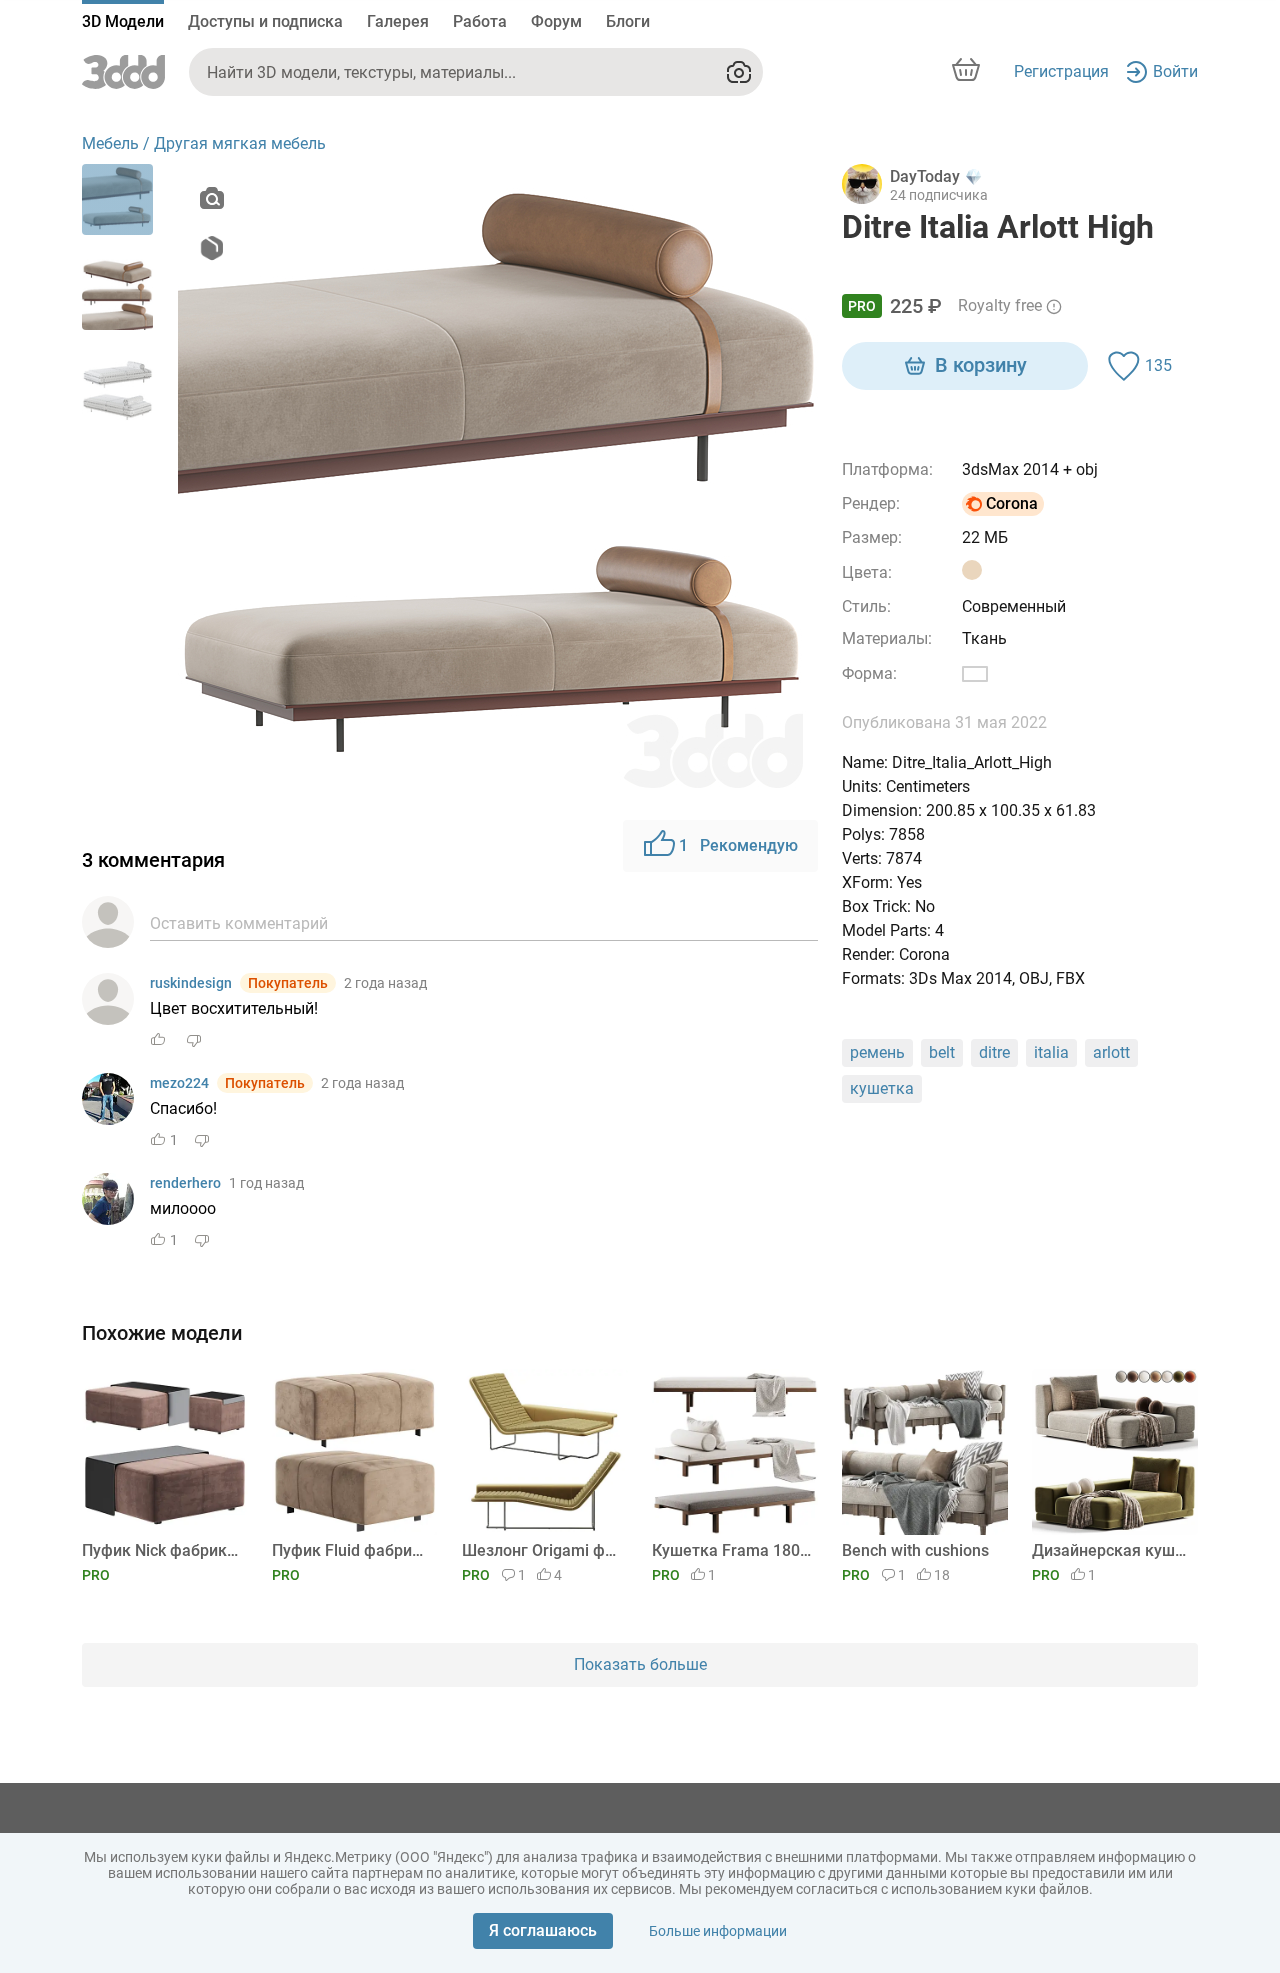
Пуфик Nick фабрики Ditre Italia (161, 1550)
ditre (994, 1052)
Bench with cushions (915, 1550)
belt (942, 1052)
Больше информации (718, 1931)
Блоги (628, 21)
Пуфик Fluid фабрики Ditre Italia (351, 1550)
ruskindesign (191, 983)
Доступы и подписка (265, 21)
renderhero (185, 1183)
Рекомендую (738, 845)
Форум (556, 21)
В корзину (981, 365)
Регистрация (1061, 71)
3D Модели (123, 21)
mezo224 (179, 1083)
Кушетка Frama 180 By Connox (731, 1550)
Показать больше (640, 1664)
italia (1051, 1052)
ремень (877, 1052)
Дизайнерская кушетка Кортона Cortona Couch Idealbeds (1111, 1550)
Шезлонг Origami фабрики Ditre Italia (541, 1550)
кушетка (882, 1088)
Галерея (398, 21)
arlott (1111, 1052)
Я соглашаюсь (543, 1930)
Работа (480, 21)
